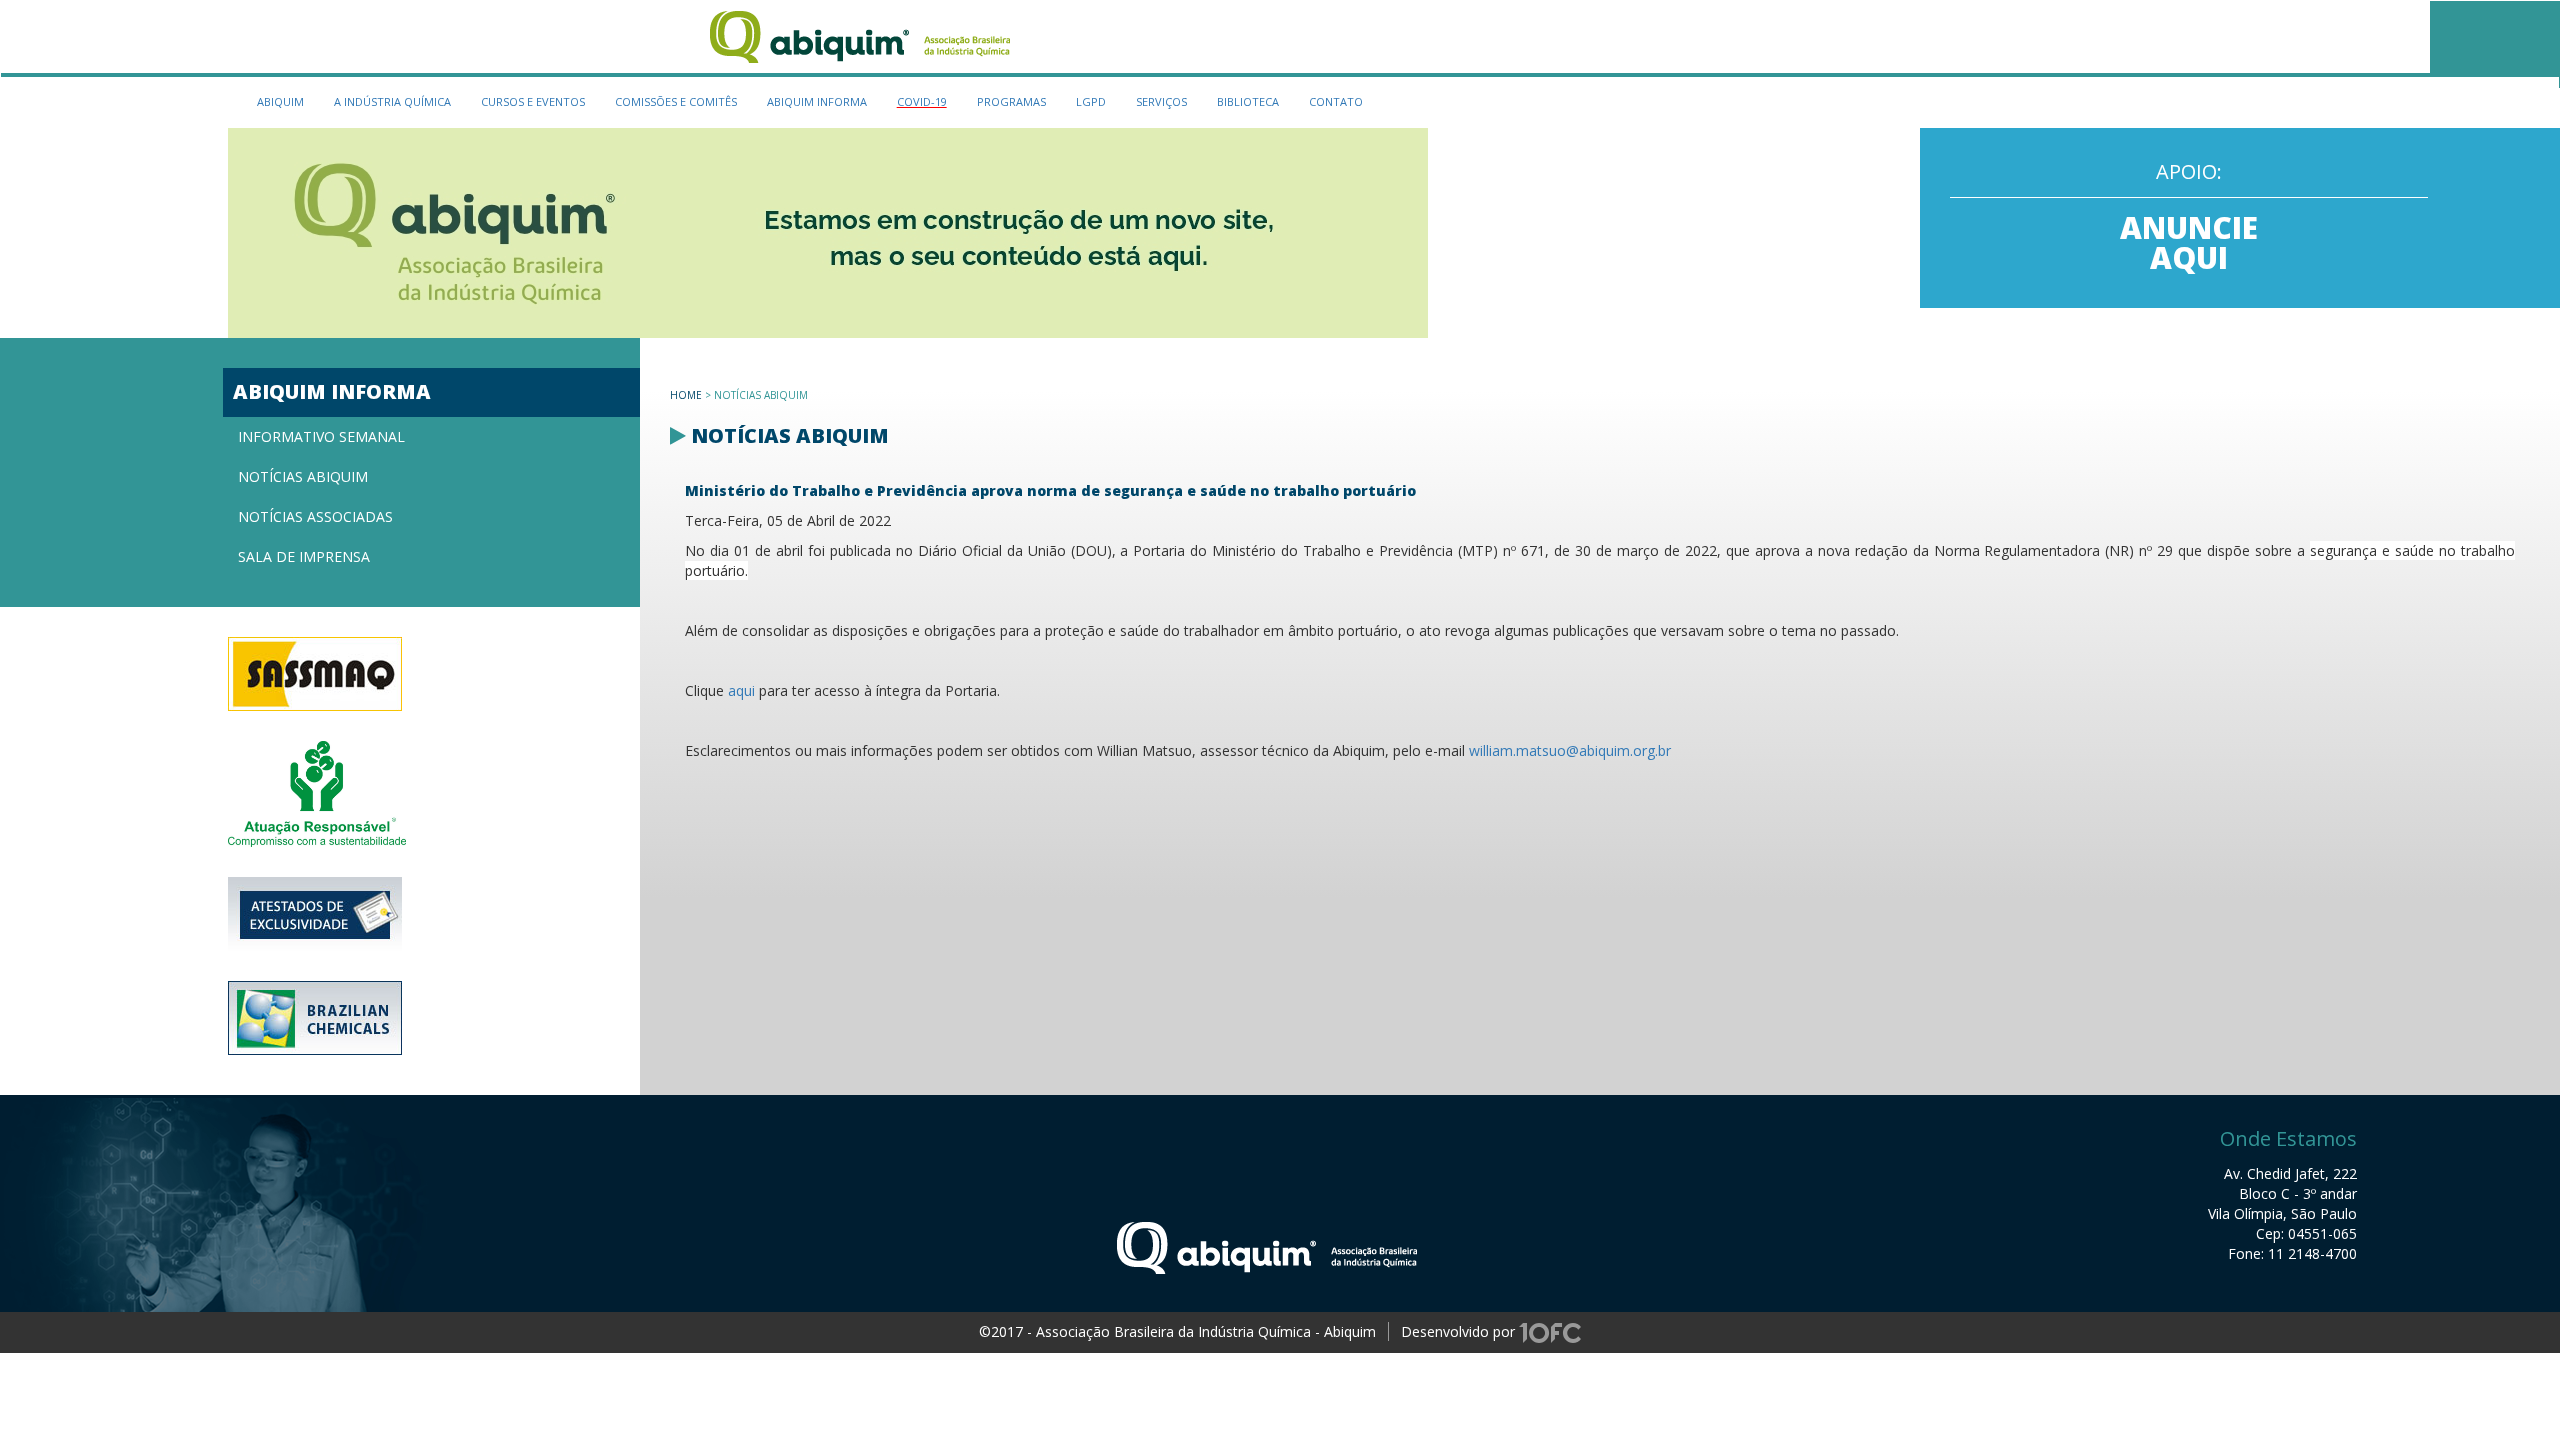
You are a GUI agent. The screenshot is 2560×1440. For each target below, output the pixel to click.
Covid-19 (922, 101)
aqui (741, 690)
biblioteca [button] (1248, 101)
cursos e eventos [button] (533, 101)
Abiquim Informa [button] (817, 101)
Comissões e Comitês (676, 101)
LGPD (1091, 101)
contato (1336, 101)
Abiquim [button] (280, 101)
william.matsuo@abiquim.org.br (1570, 750)
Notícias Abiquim (303, 476)
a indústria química (392, 101)
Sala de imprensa (304, 556)
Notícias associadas (315, 516)
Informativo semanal (321, 436)
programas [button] (1011, 101)
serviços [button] (1161, 101)
